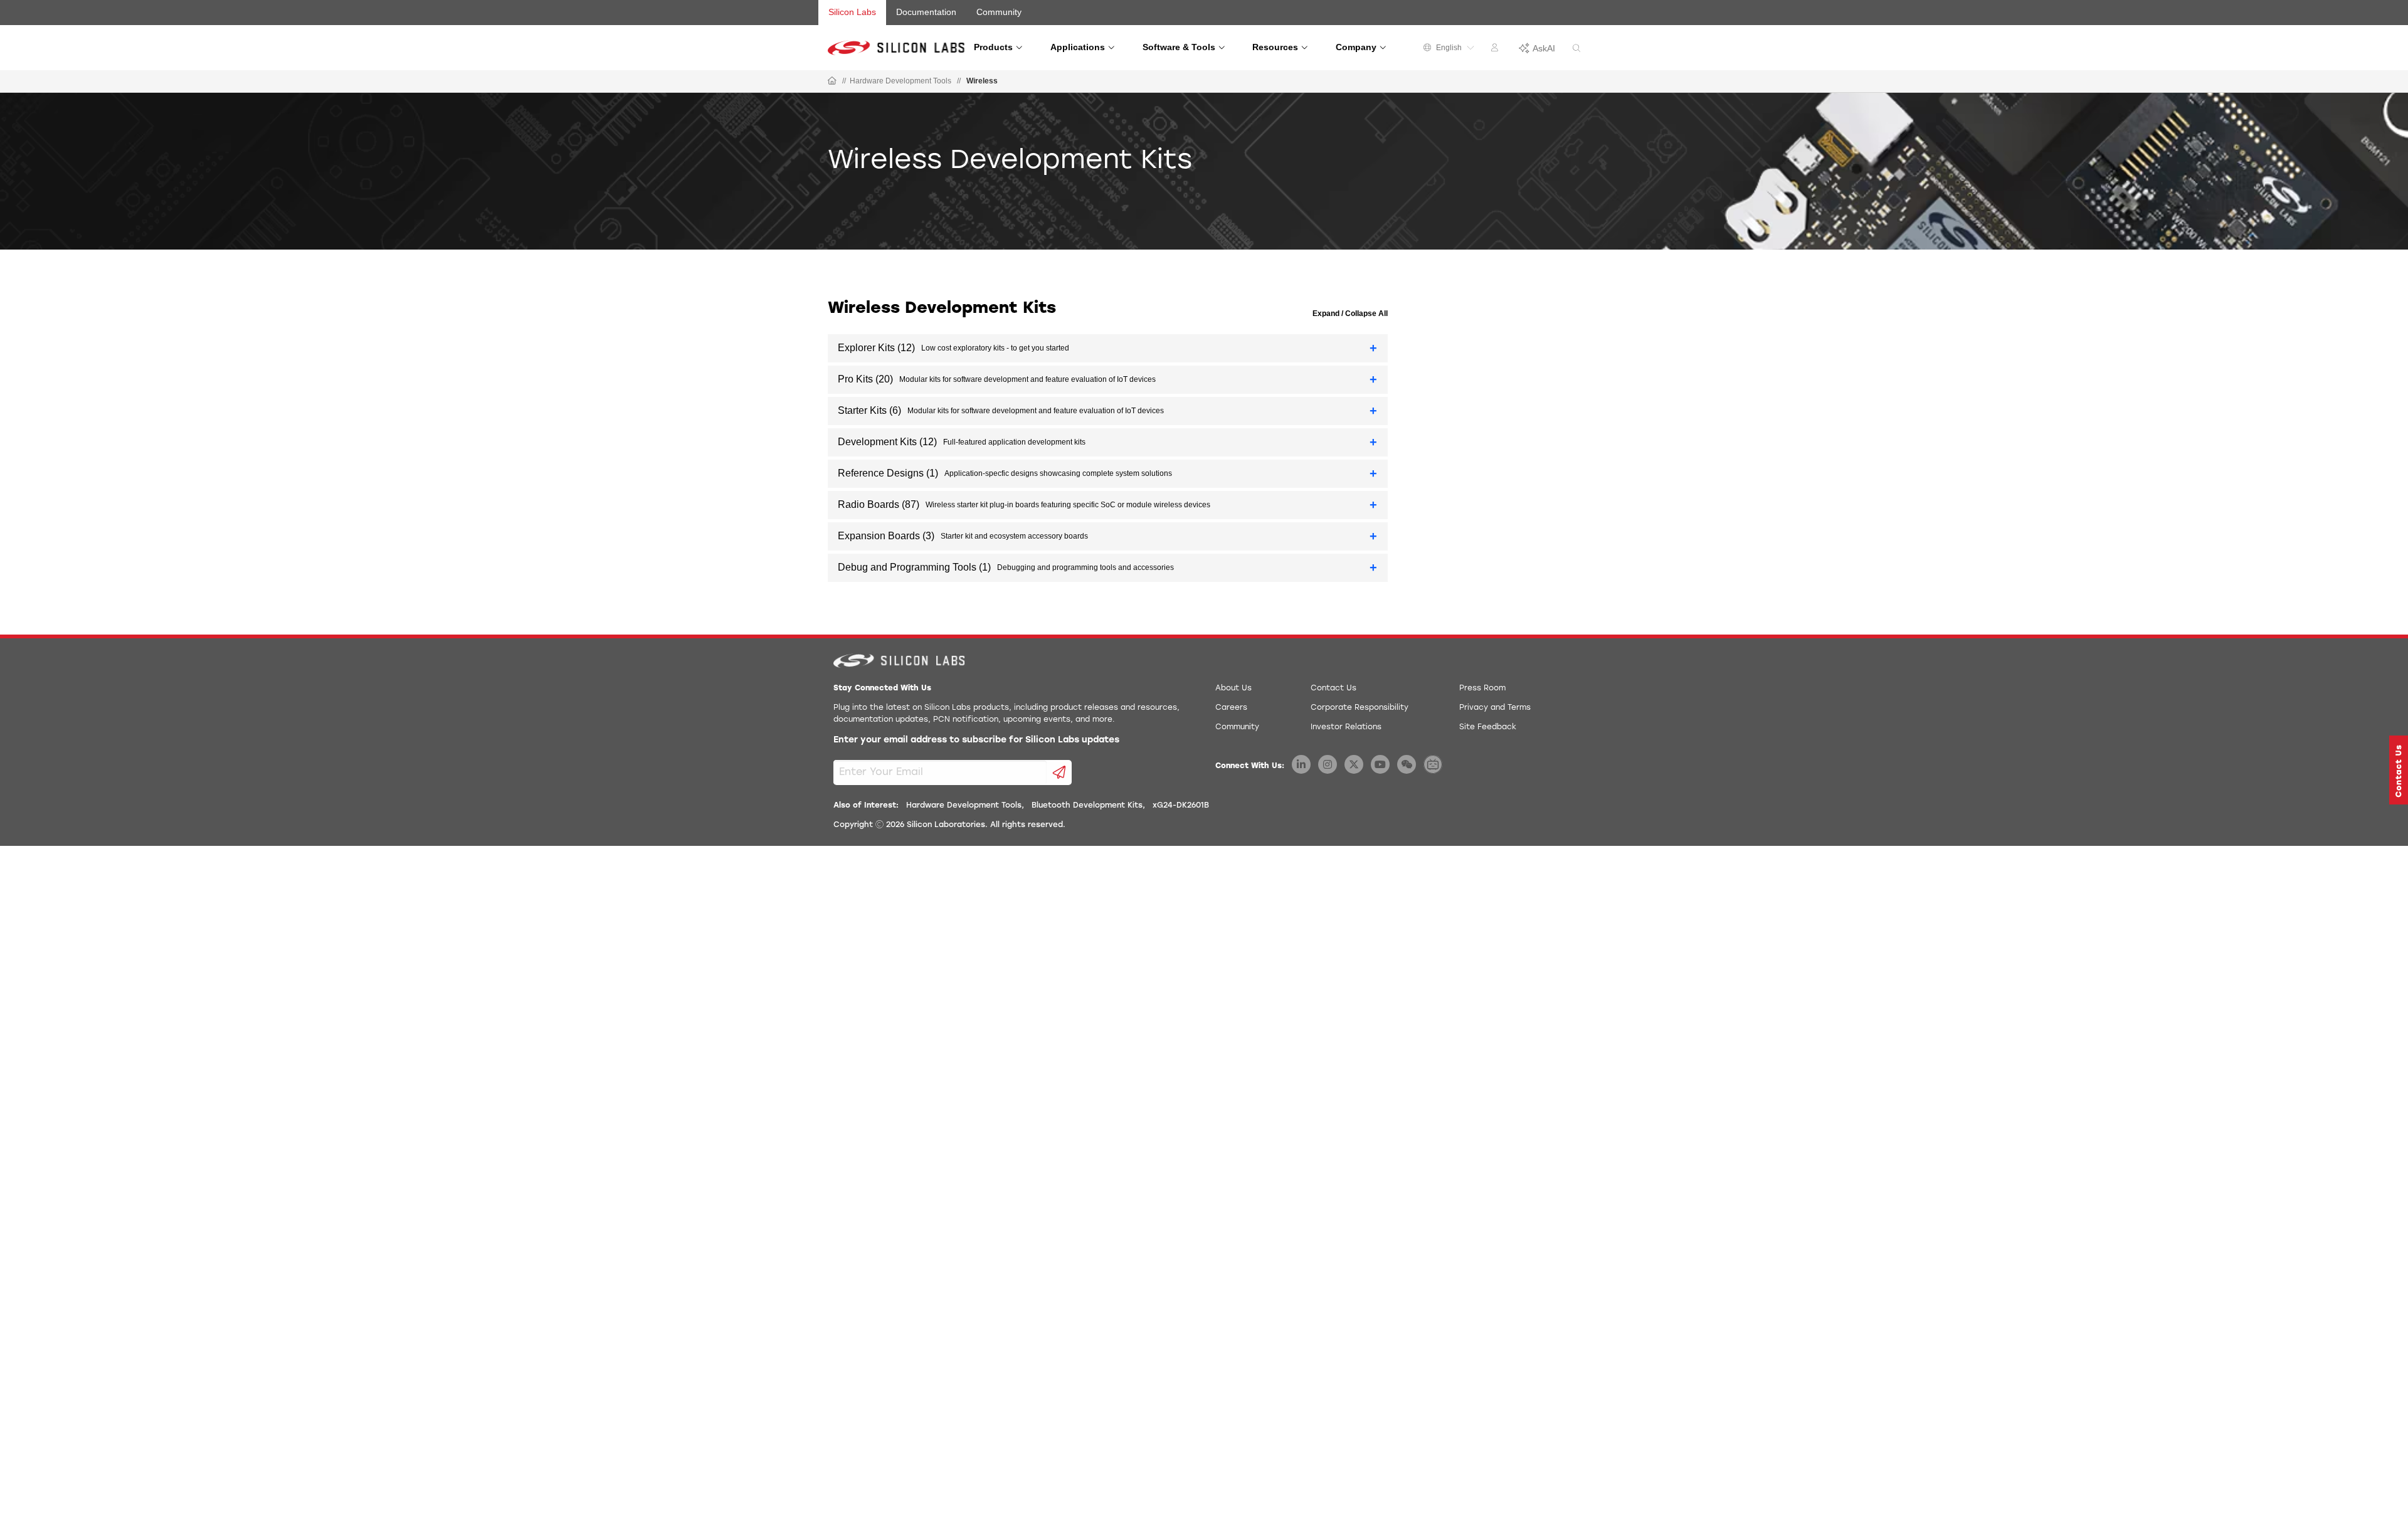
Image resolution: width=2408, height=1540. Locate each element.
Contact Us (1333, 688)
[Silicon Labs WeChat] (1407, 764)
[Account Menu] (1496, 50)
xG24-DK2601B (1181, 806)
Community (999, 12)
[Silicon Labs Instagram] (1328, 764)
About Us (1233, 688)
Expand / (1328, 314)
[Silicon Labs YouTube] (1380, 764)
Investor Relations (1346, 727)
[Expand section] (1374, 348)
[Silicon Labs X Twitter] (1354, 764)
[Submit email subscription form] (1059, 773)
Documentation (926, 12)
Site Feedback (1488, 727)
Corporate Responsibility (1360, 708)
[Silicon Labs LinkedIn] (1301, 764)
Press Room (1482, 688)
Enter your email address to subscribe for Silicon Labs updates (976, 740)
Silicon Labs (852, 12)
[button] (2399, 770)
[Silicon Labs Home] (832, 82)
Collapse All (1365, 314)
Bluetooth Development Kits (1087, 806)
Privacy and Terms (1495, 708)
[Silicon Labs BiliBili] (1433, 764)
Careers (1231, 708)
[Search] (1576, 49)
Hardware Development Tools (900, 81)
